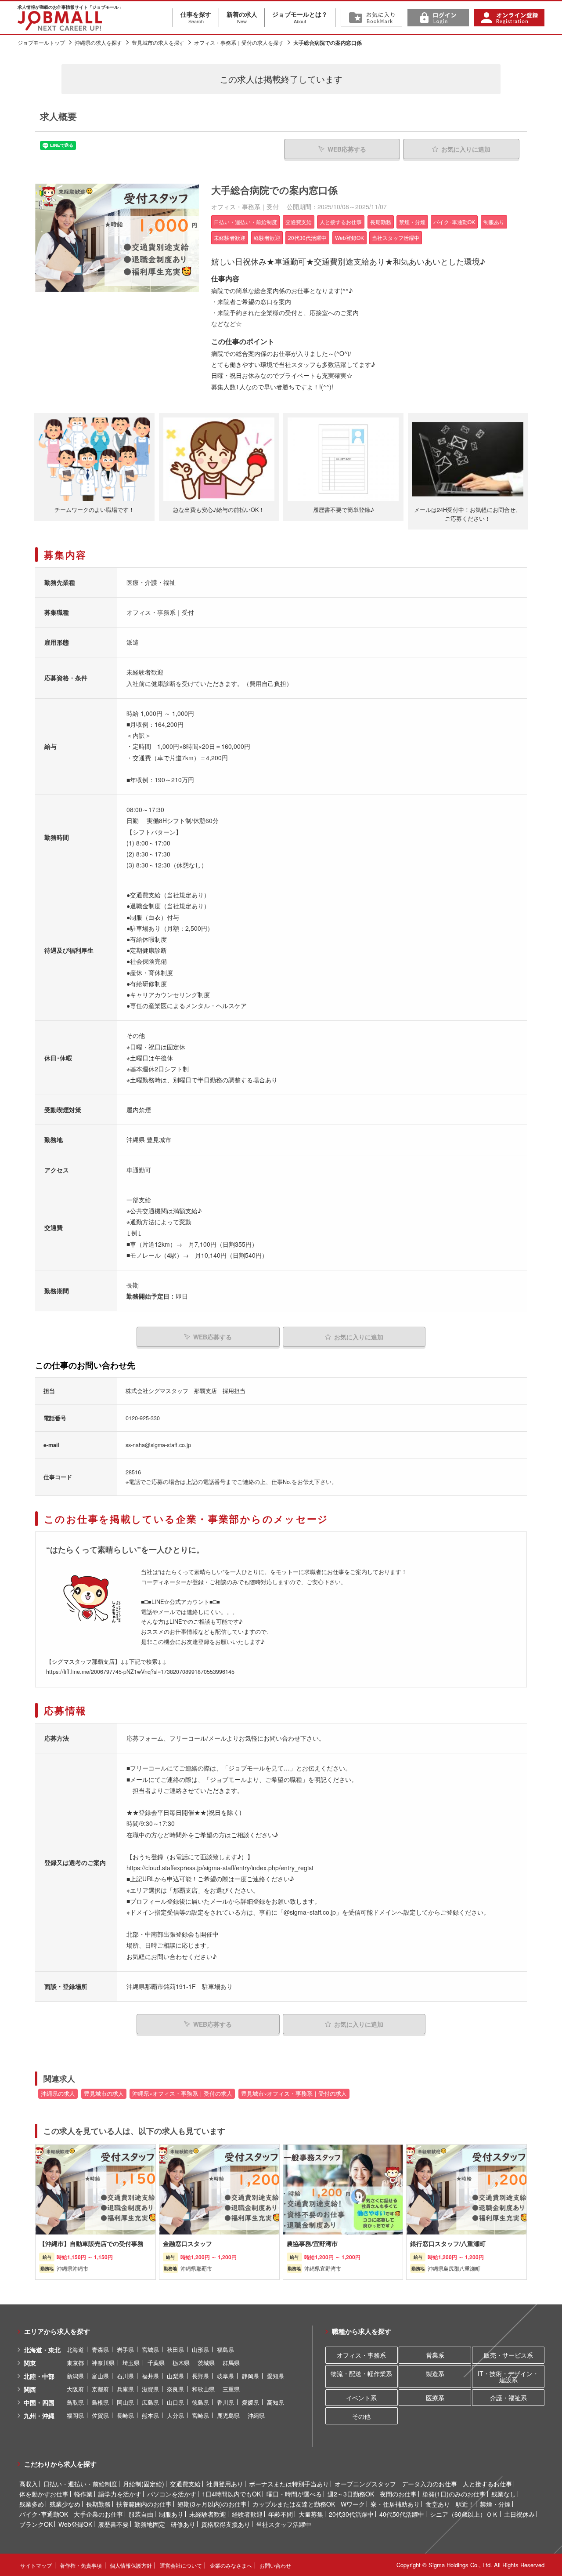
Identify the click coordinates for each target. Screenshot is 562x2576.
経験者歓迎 (247, 2514)
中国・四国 (39, 2402)
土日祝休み (519, 2514)
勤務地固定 (150, 2524)
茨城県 (206, 2363)
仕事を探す (196, 17)
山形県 (200, 2349)
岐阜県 (225, 2376)
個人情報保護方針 (131, 2565)
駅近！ (465, 2504)
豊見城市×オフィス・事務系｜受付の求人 (294, 2093)
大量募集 (311, 2514)
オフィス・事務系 (361, 2355)
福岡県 (75, 2415)
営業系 (435, 2355)
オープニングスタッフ (365, 2484)
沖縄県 (256, 2415)
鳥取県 (75, 2402)
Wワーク (353, 2504)
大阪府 (75, 2389)
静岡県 (250, 2376)
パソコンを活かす (172, 2494)
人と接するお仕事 (487, 2484)
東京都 (75, 2363)
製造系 (435, 2373)
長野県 (200, 2376)
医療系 (435, 2398)
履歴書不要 (113, 2524)
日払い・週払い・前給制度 (80, 2484)
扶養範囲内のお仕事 (144, 2504)
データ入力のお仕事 (429, 2484)
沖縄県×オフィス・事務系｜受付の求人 (182, 2093)
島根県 (100, 2402)
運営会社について (181, 2565)
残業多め (32, 2504)
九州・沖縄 (39, 2416)
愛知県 (276, 2376)
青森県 (100, 2349)
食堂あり (438, 2504)
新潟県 (75, 2376)
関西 (30, 2389)
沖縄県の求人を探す (98, 42)
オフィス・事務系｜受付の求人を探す (239, 42)
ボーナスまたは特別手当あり (289, 2484)
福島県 (225, 2349)
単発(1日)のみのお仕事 (454, 2494)
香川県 (225, 2402)
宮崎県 (200, 2415)
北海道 (75, 2349)
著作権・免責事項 (81, 2565)
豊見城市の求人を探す (158, 42)
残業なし (504, 2494)
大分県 (175, 2415)
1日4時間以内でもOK (231, 2494)
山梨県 (175, 2376)
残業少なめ (65, 2504)
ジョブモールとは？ (300, 17)
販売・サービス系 (508, 2355)
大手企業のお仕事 (98, 2514)
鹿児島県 (228, 2415)
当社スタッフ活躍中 (284, 2524)
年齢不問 (281, 2514)
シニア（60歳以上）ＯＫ (464, 2514)
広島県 (150, 2402)
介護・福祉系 (508, 2398)
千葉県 (156, 2363)
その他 (361, 2416)
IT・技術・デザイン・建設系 (508, 2376)
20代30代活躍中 (351, 2514)
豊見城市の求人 (104, 2093)
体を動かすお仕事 (44, 2494)
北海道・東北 (42, 2350)
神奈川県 (103, 2363)
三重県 (231, 2389)
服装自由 (141, 2514)
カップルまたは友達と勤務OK (294, 2504)
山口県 (175, 2402)
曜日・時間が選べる (294, 2494)
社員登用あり (225, 2484)
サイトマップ (36, 2565)
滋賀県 (150, 2389)
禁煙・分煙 (495, 2504)
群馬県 (231, 2363)
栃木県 (181, 2363)
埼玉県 (131, 2363)
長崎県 (125, 2415)
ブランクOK (36, 2524)
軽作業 (83, 2494)
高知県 (276, 2402)
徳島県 (200, 2402)
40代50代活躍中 (402, 2514)
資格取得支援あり (226, 2524)
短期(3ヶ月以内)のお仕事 (212, 2504)
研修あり (183, 2524)
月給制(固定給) (144, 2484)
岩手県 (125, 2349)
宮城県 (150, 2349)
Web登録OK (75, 2524)
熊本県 (150, 2415)
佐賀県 (100, 2415)
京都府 (100, 2389)
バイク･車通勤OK (44, 2514)
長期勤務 (98, 2504)
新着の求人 (242, 17)
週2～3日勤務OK (351, 2494)
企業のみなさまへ (231, 2565)
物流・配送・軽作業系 (361, 2373)
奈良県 (175, 2389)
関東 (30, 2363)
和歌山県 (203, 2389)
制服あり (171, 2514)
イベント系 (361, 2398)
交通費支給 (185, 2484)
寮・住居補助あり (395, 2504)
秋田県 (175, 2349)
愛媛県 (250, 2402)
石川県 (125, 2376)
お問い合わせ (275, 2565)
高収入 (29, 2484)
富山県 (100, 2376)
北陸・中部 (39, 2376)
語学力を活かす (120, 2494)
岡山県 (125, 2402)
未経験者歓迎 (208, 2514)
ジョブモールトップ (41, 42)
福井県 (150, 2376)
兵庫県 (125, 2389)
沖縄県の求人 (58, 2093)
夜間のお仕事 (398, 2494)
